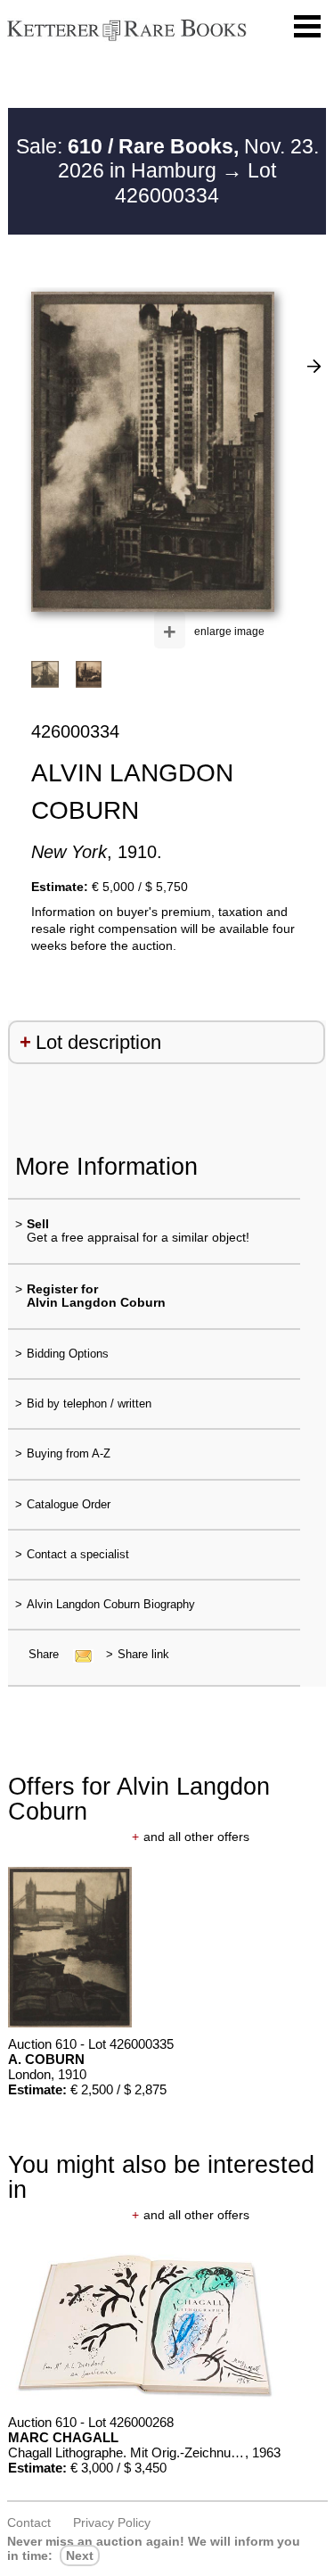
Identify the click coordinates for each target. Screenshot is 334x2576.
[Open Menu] (307, 27)
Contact (29, 2522)
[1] (314, 366)
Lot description (98, 1042)
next (80, 2555)
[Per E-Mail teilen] (78, 1654)
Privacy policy (112, 2522)
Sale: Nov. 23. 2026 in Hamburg (167, 159)
